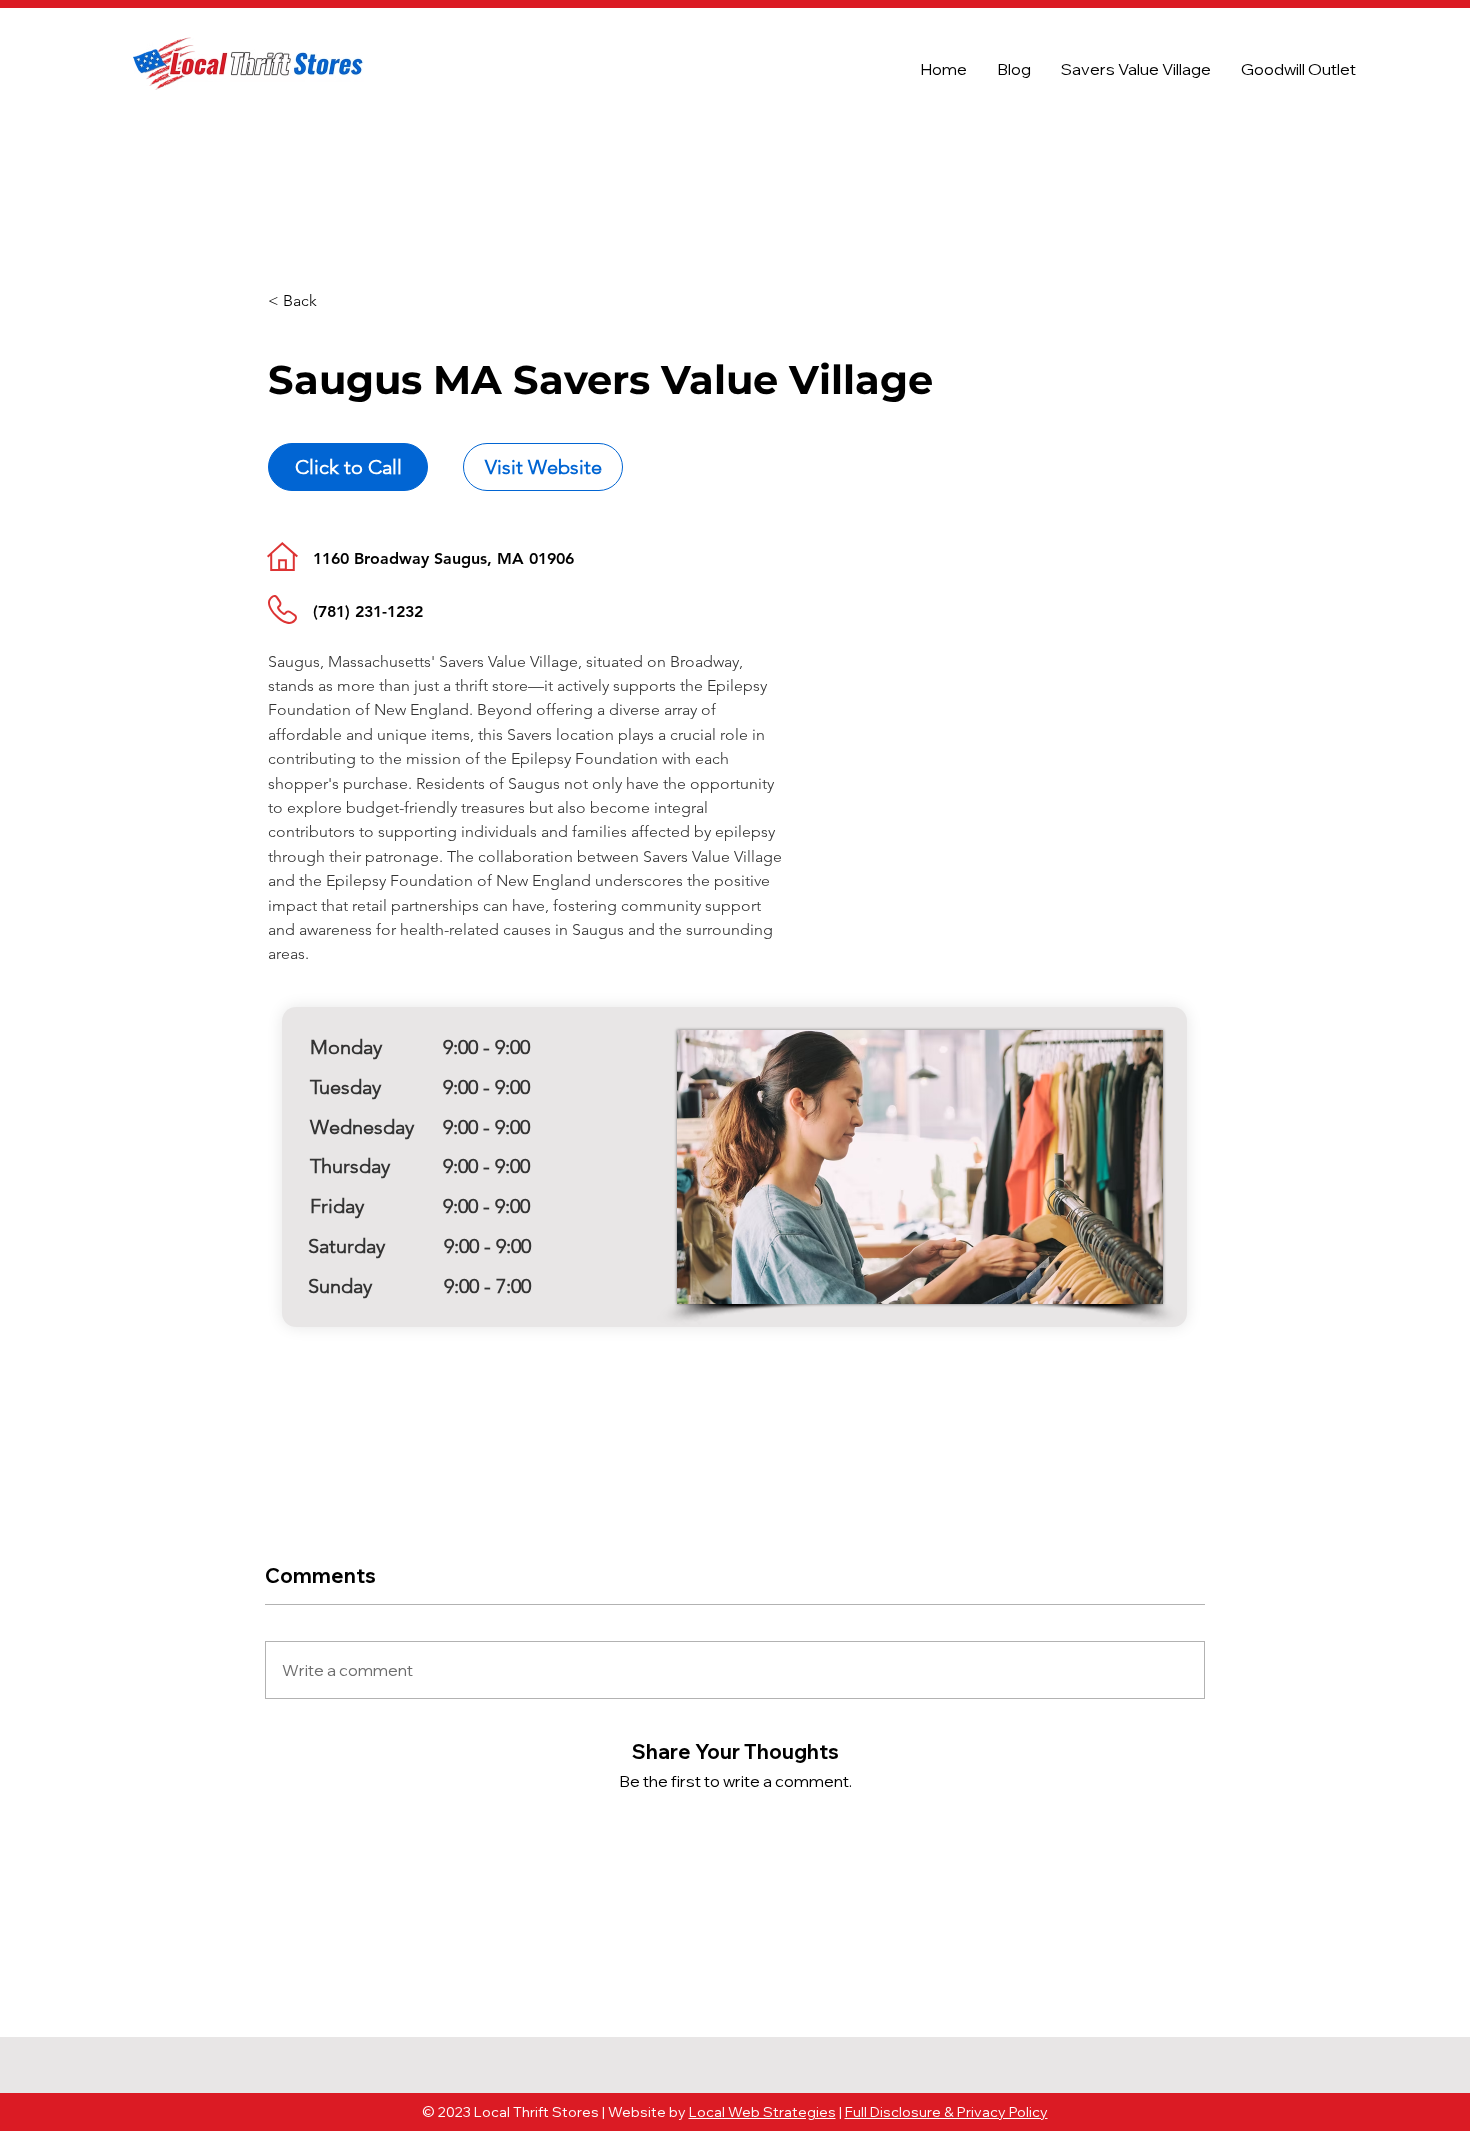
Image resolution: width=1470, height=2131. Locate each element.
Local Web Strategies (762, 2112)
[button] (339, 301)
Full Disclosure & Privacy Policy (946, 2112)
